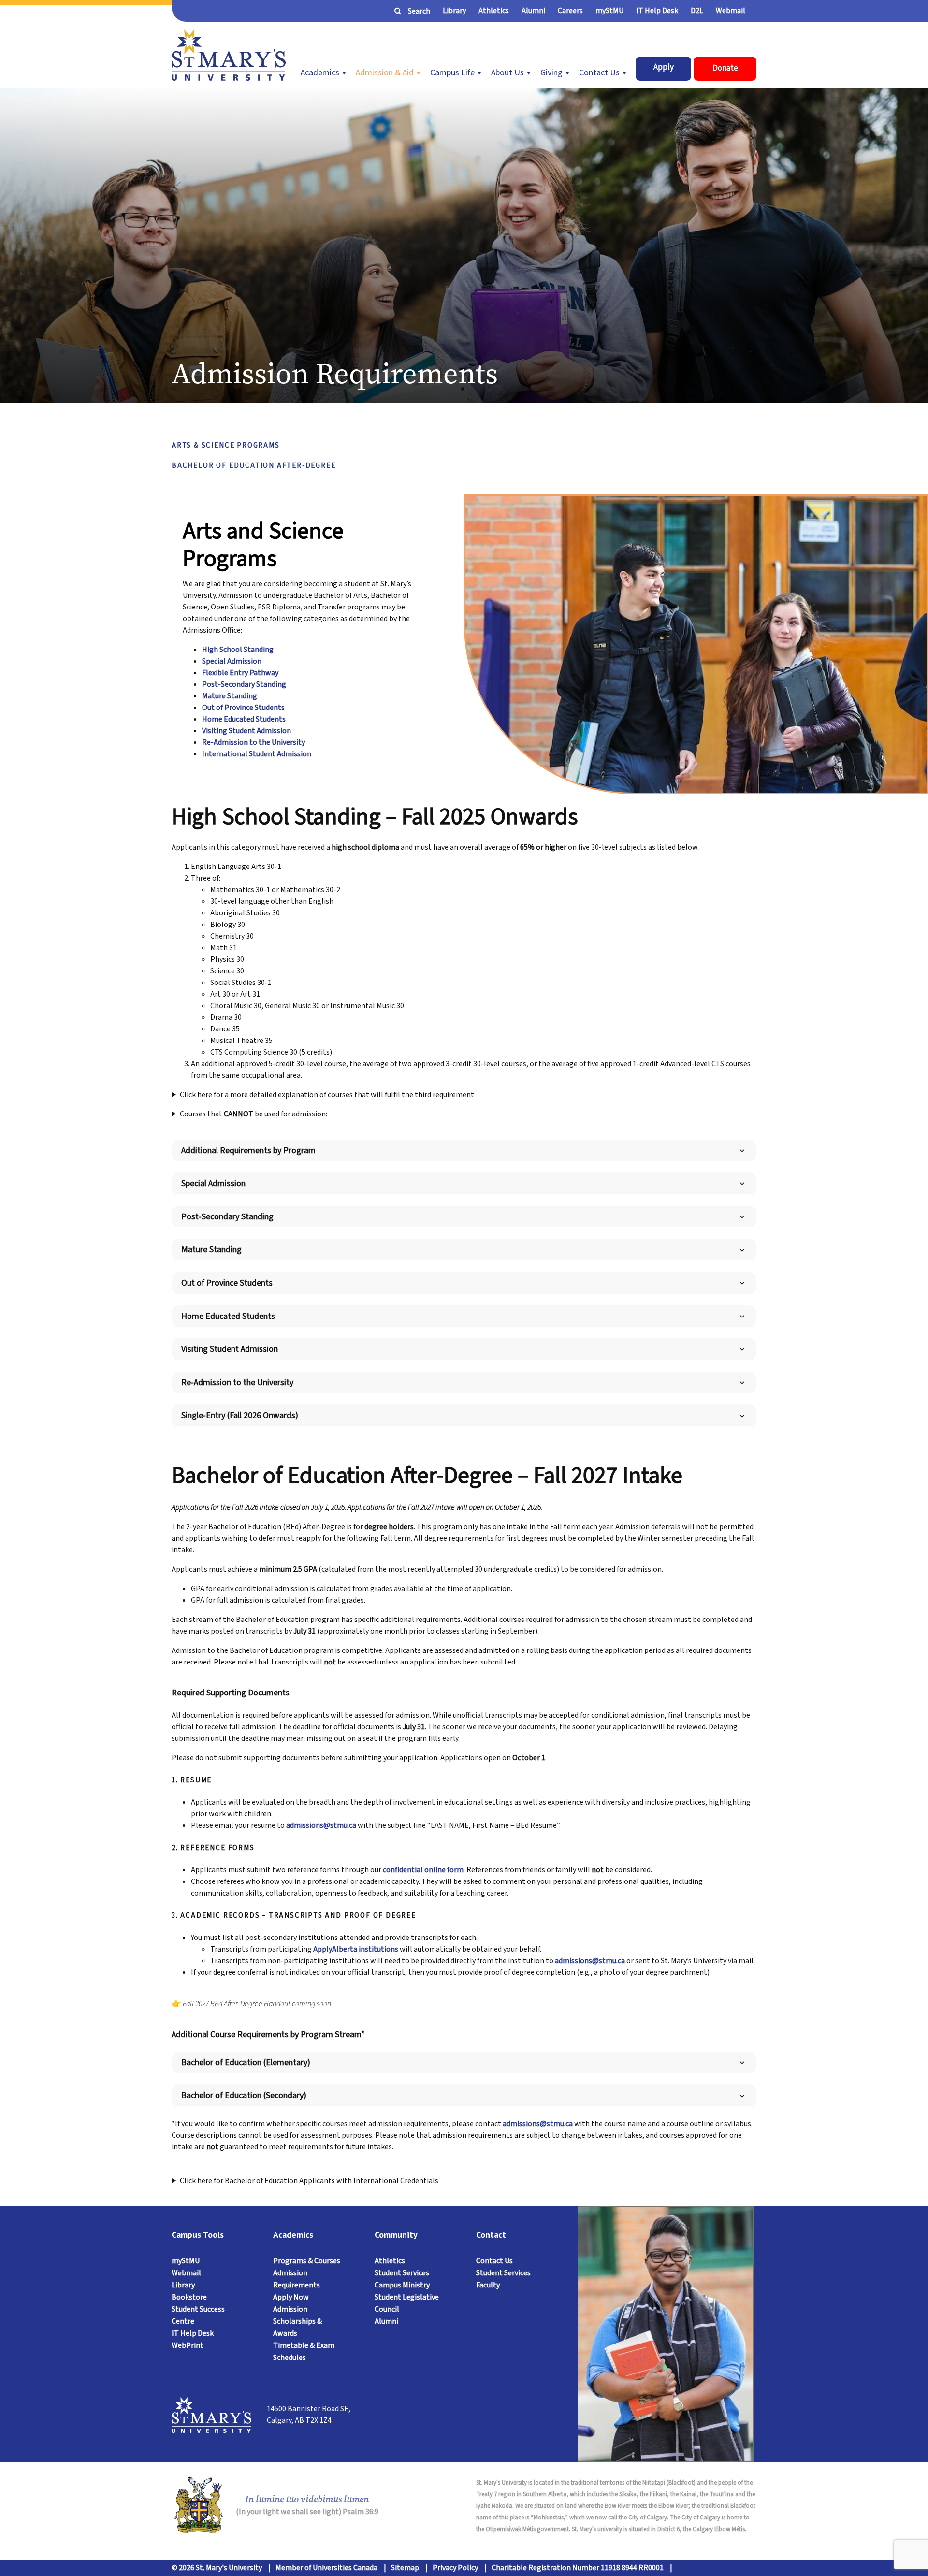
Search (419, 11)
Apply (664, 67)
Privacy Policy (455, 2568)
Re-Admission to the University (254, 742)
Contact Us (599, 73)
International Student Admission (257, 754)
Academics (320, 73)
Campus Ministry (402, 2285)
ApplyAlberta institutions (356, 1949)
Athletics (494, 11)
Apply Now (291, 2297)
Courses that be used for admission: (254, 1114)
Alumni (533, 11)
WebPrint (188, 2345)
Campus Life (452, 73)
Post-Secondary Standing (244, 684)
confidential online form (423, 1870)
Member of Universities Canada (326, 2568)
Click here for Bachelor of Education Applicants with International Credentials (309, 2181)
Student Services (402, 2273)
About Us (507, 73)
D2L (697, 11)
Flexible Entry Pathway (240, 673)
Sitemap (405, 2568)
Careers (570, 11)
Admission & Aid (385, 73)
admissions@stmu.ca (321, 1825)
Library (454, 11)
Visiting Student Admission (246, 731)
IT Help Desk (657, 11)
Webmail (731, 11)
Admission (290, 2309)
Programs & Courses (307, 2261)
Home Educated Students (244, 719)
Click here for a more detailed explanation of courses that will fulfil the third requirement (327, 1095)
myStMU (609, 11)
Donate (725, 68)
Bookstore (189, 2297)
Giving (551, 73)
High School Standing (238, 650)
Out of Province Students (243, 708)
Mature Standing (230, 696)
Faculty (488, 2285)
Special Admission (232, 661)
